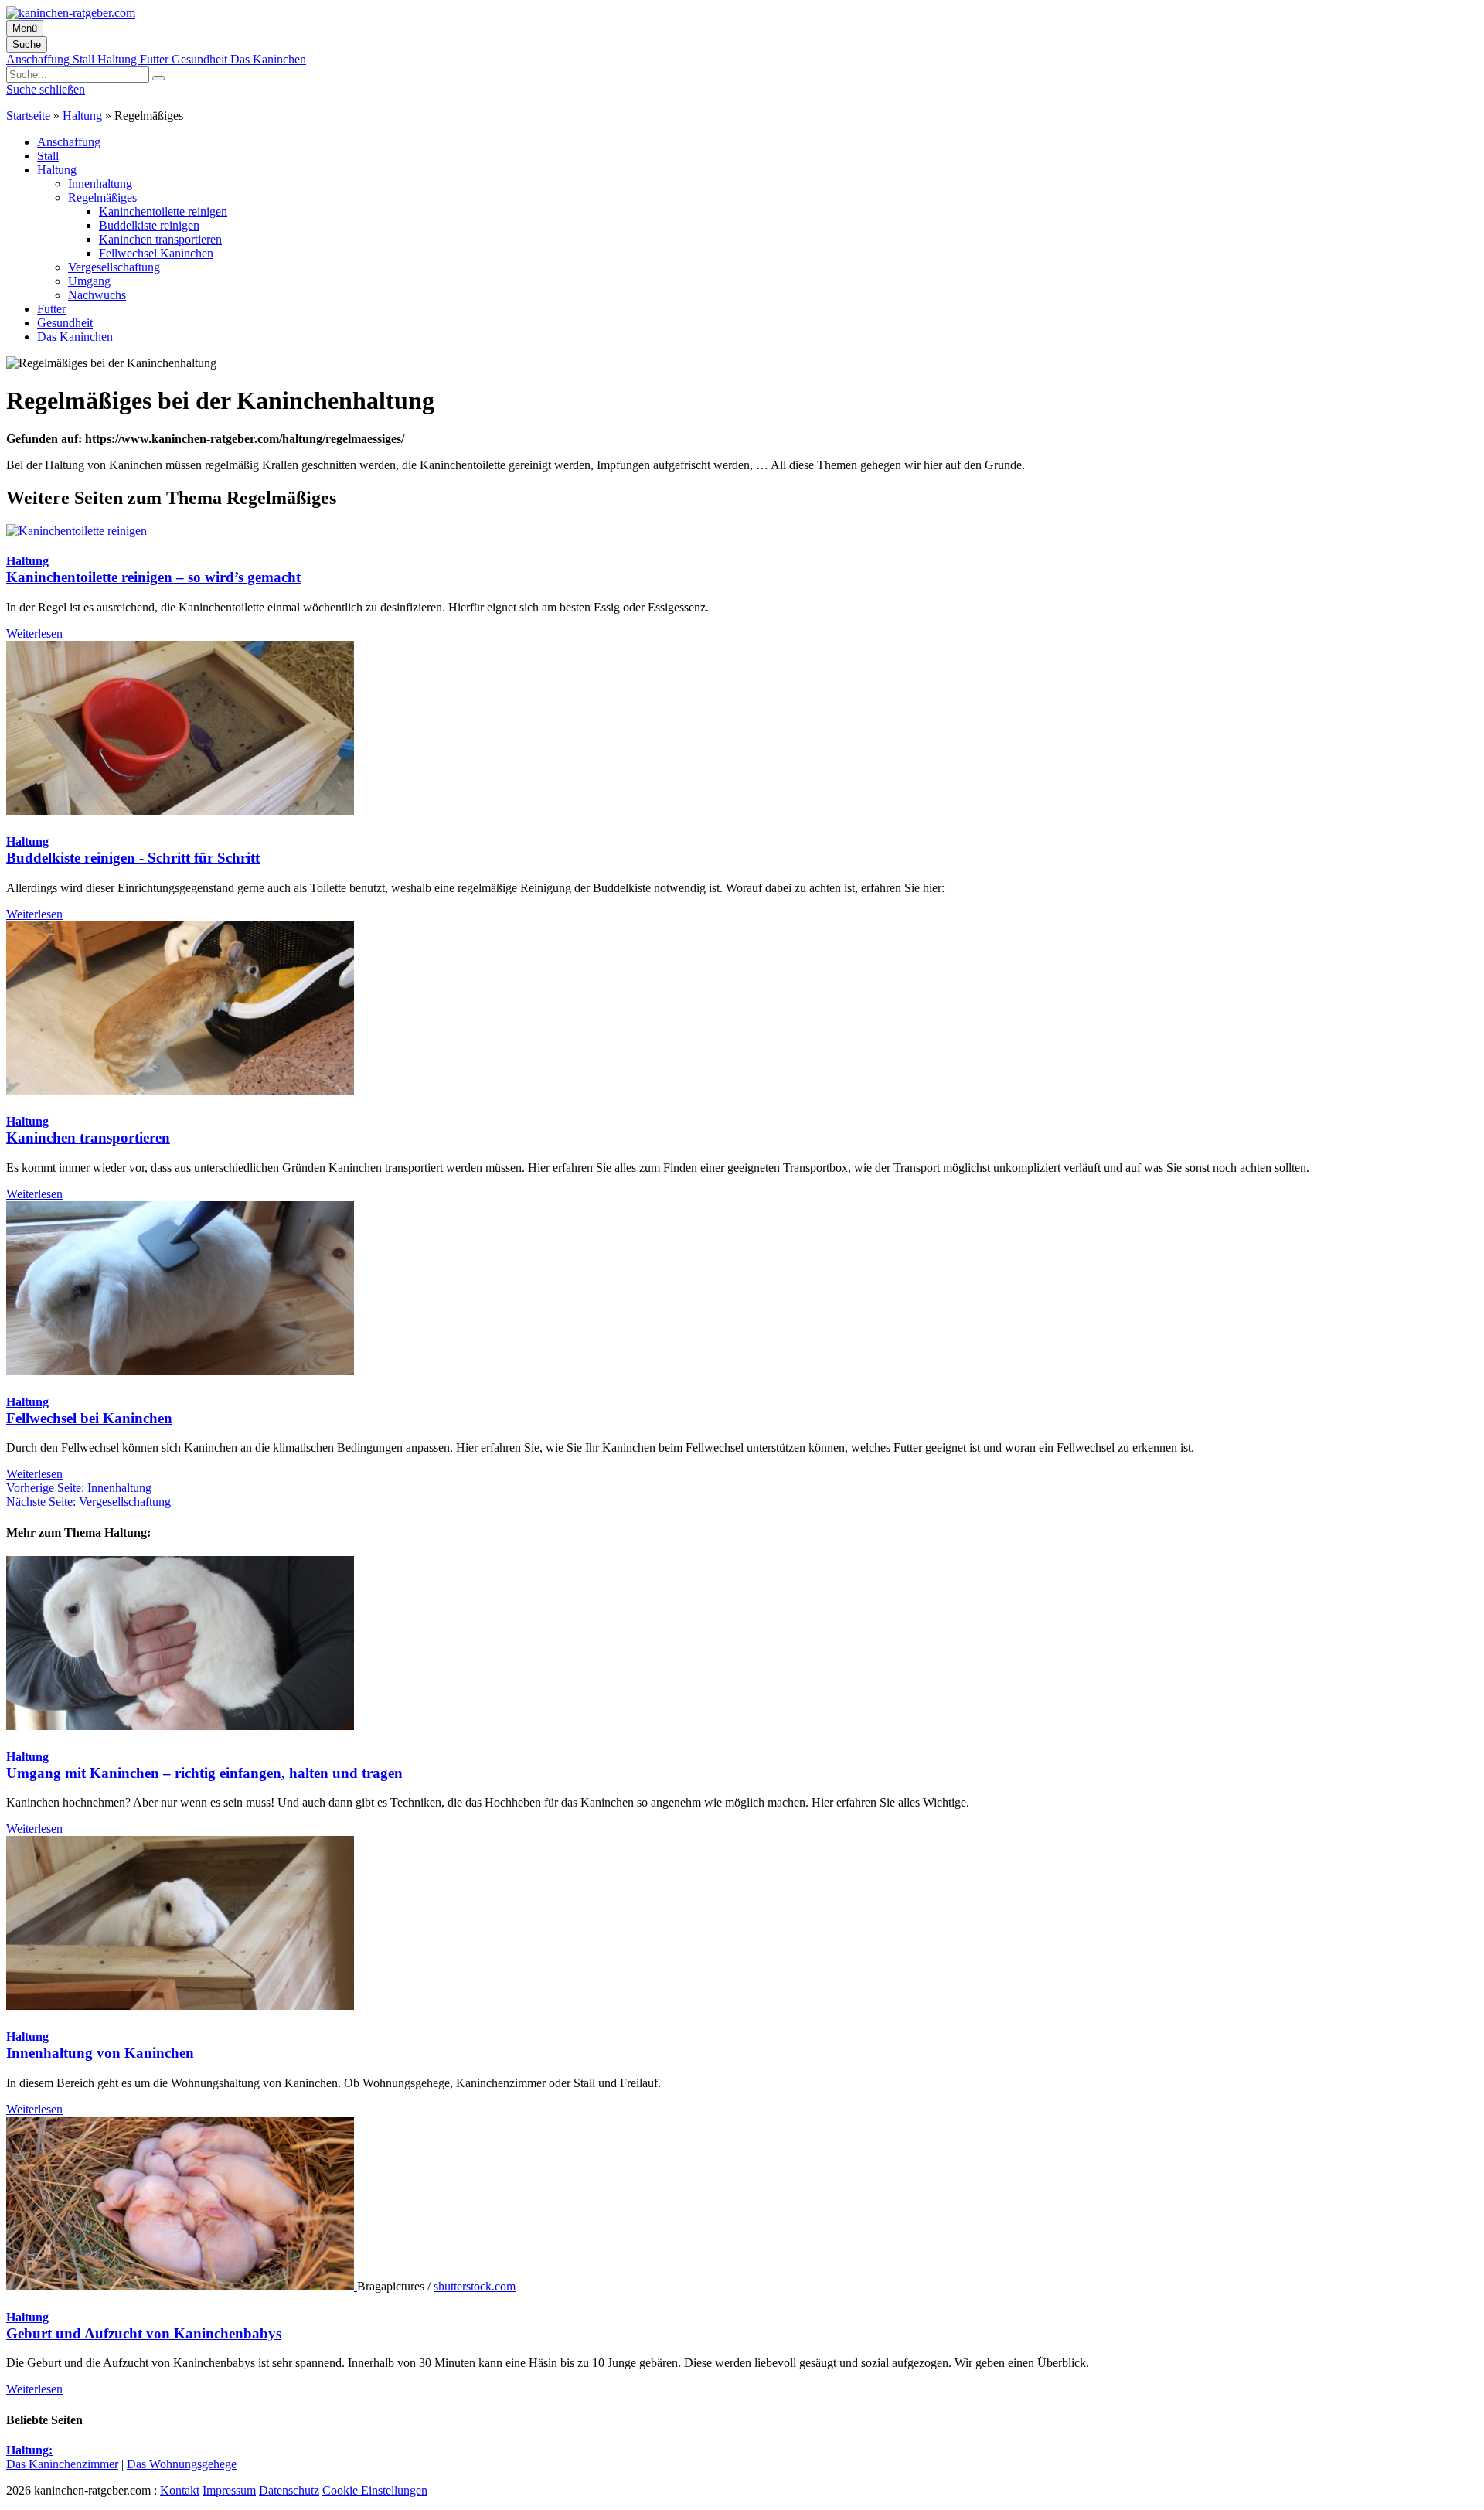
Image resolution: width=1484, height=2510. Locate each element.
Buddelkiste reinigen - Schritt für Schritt (133, 858)
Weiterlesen (34, 633)
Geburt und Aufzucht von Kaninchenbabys (144, 2333)
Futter (156, 59)
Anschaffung (39, 59)
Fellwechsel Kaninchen (156, 253)
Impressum (229, 2490)
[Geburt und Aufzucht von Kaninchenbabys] (182, 2286)
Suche (27, 44)
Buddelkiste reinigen (149, 225)
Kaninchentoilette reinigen (163, 211)
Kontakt (180, 2490)
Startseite (28, 116)
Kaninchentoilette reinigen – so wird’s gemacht (153, 577)
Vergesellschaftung (114, 267)
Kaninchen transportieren (160, 239)
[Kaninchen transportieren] (180, 1091)
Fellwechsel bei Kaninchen (89, 1418)
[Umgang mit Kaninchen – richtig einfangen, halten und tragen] (180, 1726)
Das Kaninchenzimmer (62, 2464)
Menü (25, 28)
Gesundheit (201, 59)
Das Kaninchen (268, 59)
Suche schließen (46, 89)
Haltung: (29, 2450)
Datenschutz (289, 2490)
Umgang (89, 281)
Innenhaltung (100, 184)
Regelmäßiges (102, 198)
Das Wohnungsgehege (182, 2464)
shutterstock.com (475, 2286)
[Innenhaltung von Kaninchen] (180, 2006)
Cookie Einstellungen (375, 2490)
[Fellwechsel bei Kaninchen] (180, 1371)
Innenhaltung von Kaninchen (100, 2053)
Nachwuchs (97, 295)
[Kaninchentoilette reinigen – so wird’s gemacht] (77, 531)
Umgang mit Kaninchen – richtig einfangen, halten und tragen (204, 1773)
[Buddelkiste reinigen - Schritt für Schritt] (180, 811)
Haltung (119, 59)
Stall (85, 59)
